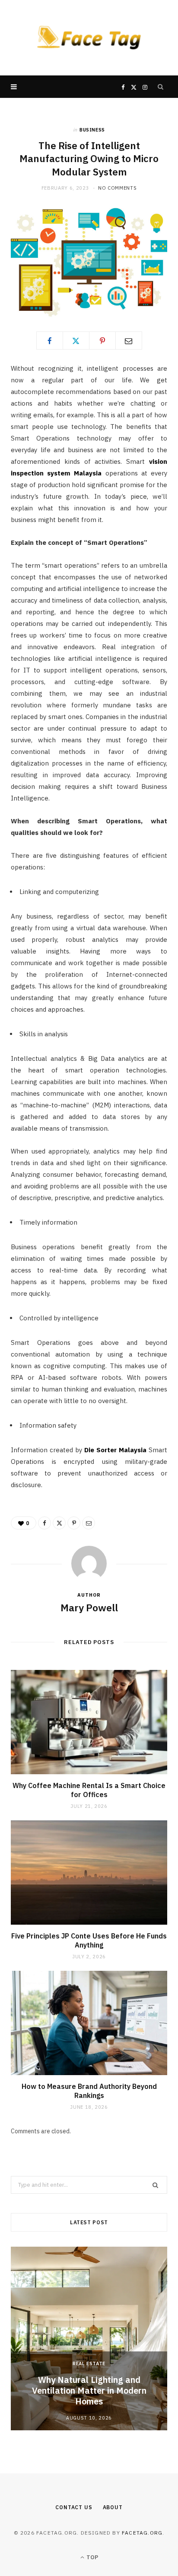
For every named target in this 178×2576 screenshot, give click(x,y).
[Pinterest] (102, 341)
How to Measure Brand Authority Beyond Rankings (89, 2091)
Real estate (89, 2363)
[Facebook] (50, 341)
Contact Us (74, 2507)
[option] (89, 2338)
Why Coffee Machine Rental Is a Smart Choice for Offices (89, 1790)
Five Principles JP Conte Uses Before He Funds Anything (89, 1941)
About (113, 2507)
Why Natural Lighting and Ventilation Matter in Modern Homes (89, 2390)
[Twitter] (76, 341)
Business (92, 130)
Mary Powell (89, 1607)
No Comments (117, 188)
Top (92, 2557)
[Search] (161, 87)
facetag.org (142, 2533)
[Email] (129, 341)
